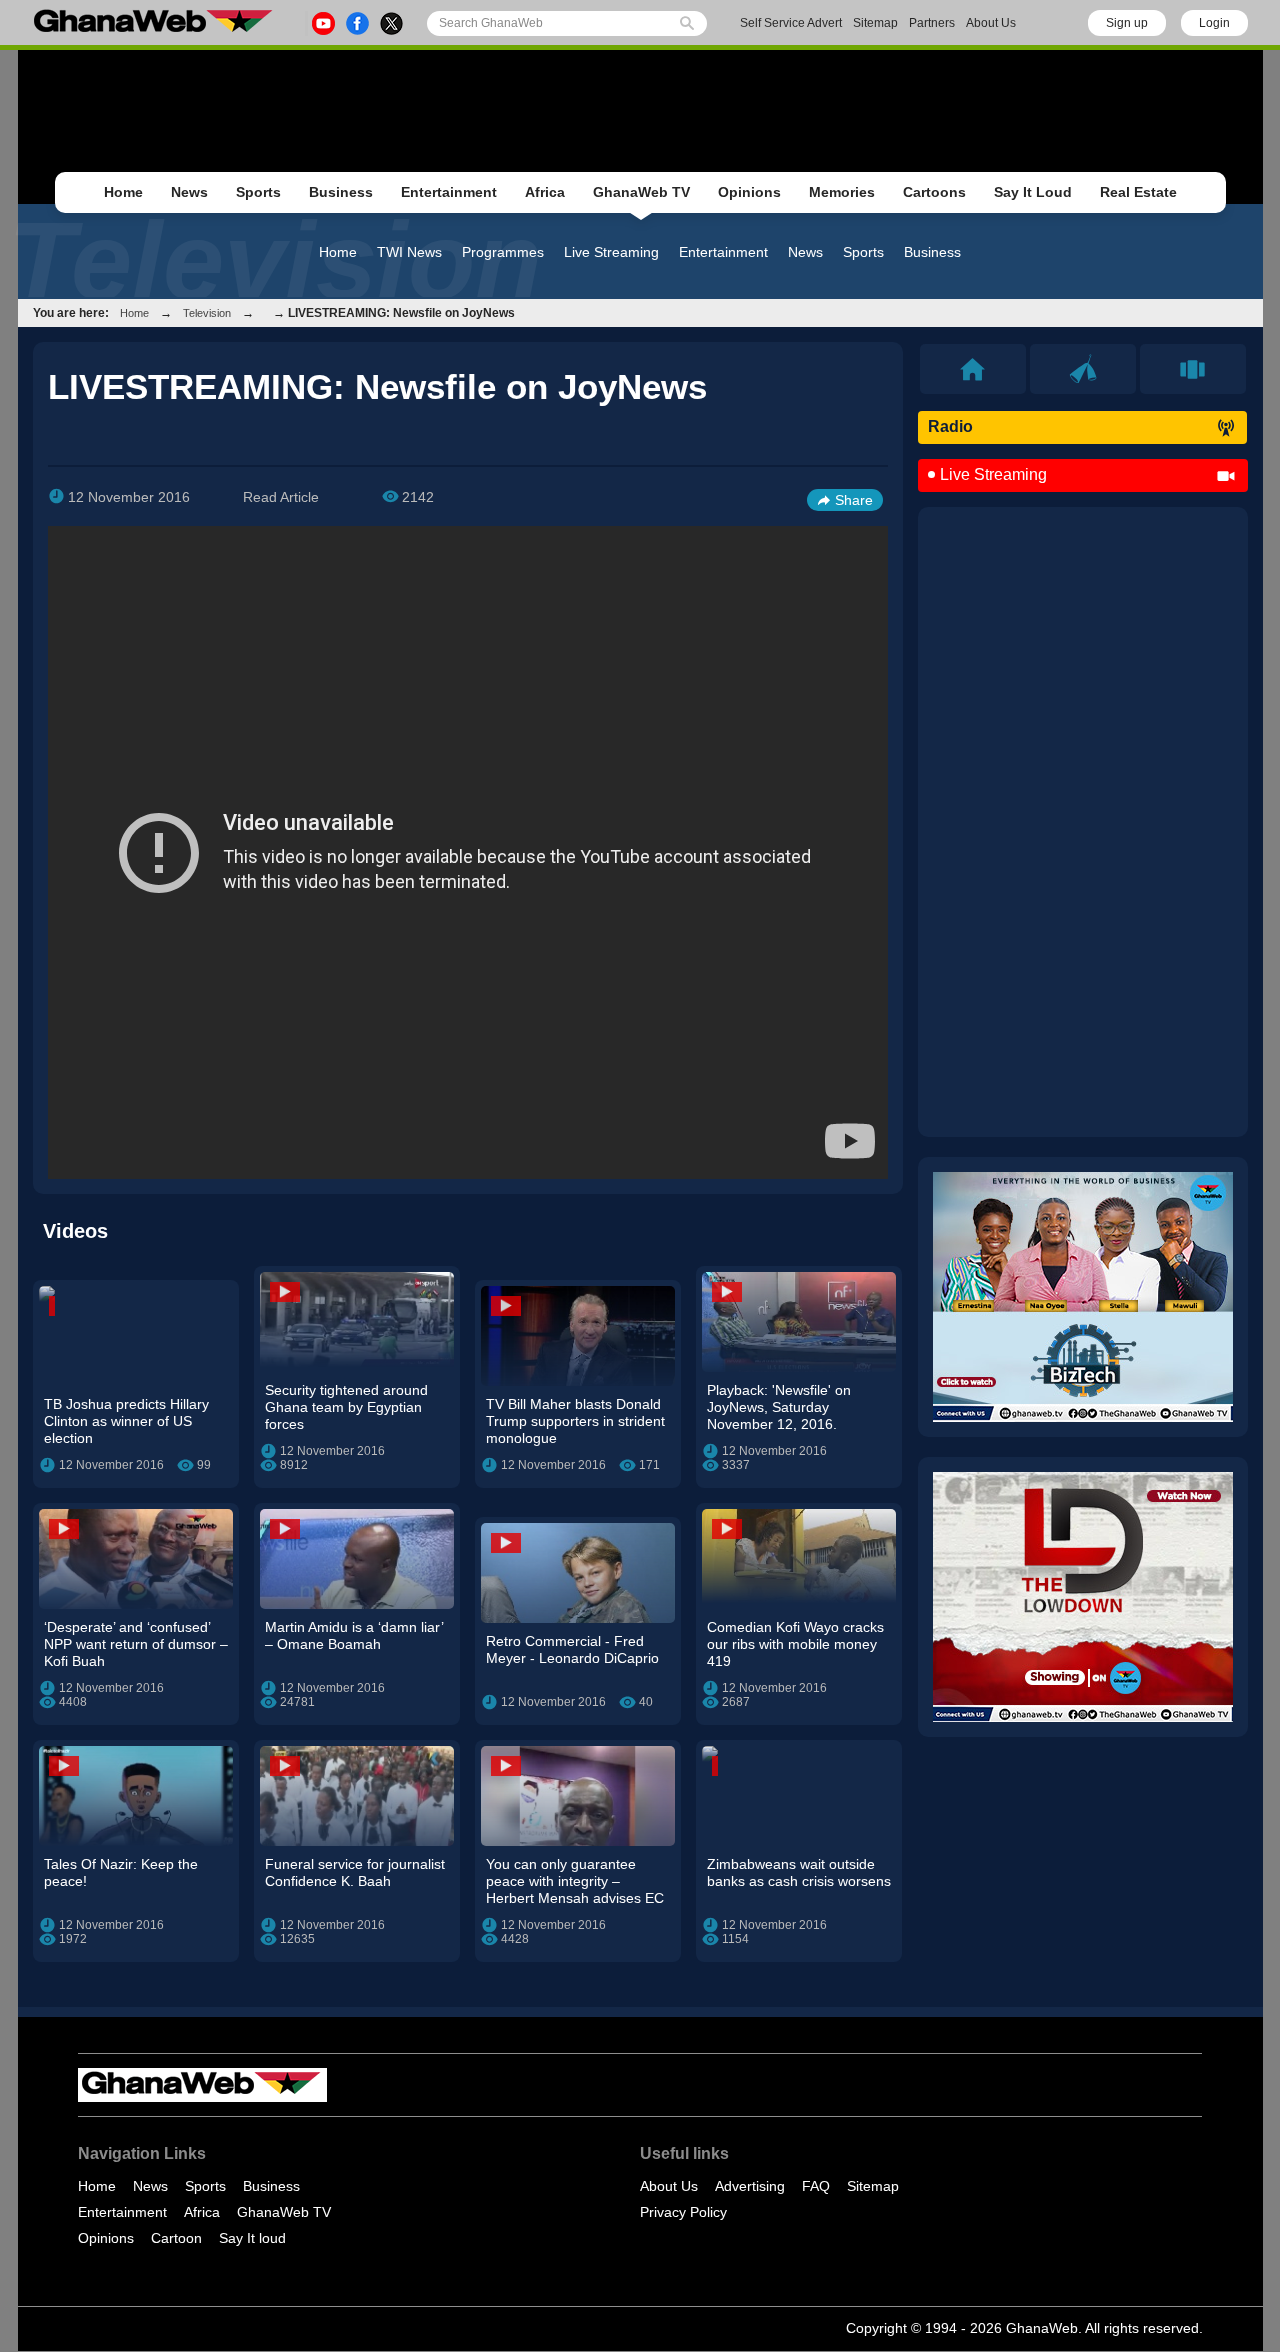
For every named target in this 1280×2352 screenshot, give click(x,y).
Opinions (749, 192)
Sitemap (875, 23)
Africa (545, 192)
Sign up (1127, 23)
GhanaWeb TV (641, 192)
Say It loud (252, 2238)
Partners (932, 23)
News (189, 192)
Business (341, 192)
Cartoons (934, 192)
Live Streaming (611, 252)
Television (207, 313)
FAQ (816, 2186)
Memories (842, 192)
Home (123, 192)
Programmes (503, 252)
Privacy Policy (683, 2212)
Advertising (750, 2186)
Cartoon (176, 2238)
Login (1214, 23)
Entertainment (449, 192)
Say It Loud (1033, 192)
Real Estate (1138, 192)
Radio (950, 426)
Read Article (281, 497)
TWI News (409, 252)
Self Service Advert (791, 23)
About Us (991, 23)
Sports (258, 192)
